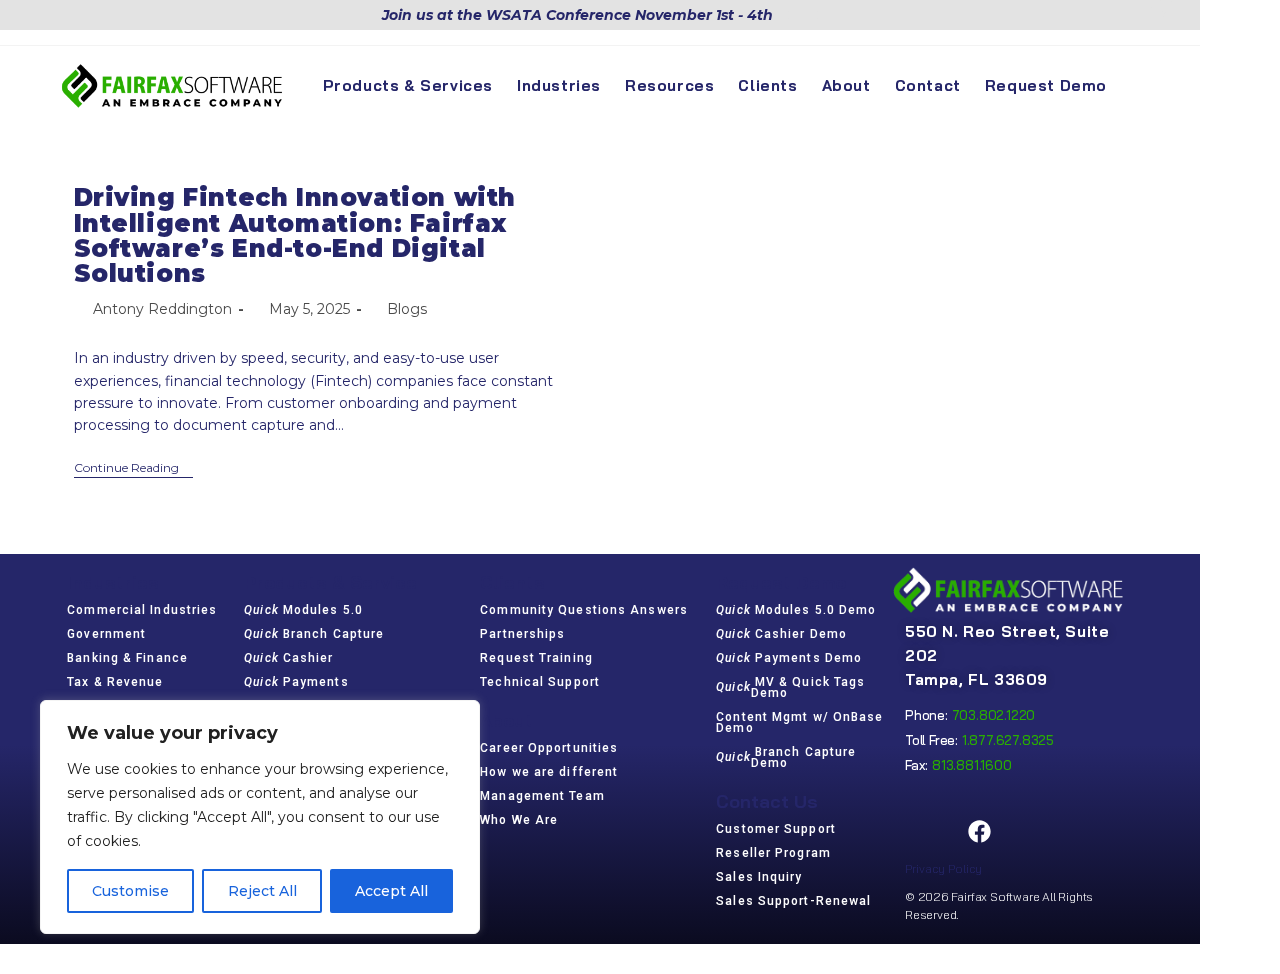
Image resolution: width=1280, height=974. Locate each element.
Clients (512, 582)
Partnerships (522, 634)
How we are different (549, 772)
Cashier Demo (781, 634)
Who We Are (519, 820)
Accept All (391, 891)
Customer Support (776, 829)
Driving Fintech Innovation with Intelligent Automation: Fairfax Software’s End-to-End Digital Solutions (295, 235)
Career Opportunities (549, 748)
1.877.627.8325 (1008, 740)
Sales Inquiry (759, 877)
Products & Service (330, 582)
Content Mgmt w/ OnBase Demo (799, 722)
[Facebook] (979, 831)
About (506, 720)
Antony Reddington (162, 309)
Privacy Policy (943, 868)
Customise (130, 891)
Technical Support (540, 682)
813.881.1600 (972, 765)
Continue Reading (133, 468)
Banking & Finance (127, 658)
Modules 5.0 (303, 610)
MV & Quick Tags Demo (790, 687)
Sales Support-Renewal (793, 901)
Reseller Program (773, 853)
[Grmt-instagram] (1030, 831)
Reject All (262, 891)
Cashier (288, 658)
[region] (260, 817)
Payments (296, 682)
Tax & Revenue (115, 682)
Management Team (542, 796)
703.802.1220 (994, 715)
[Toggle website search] (1137, 86)
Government (106, 634)
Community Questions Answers (584, 610)
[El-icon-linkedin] (1081, 831)
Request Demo (781, 582)
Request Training (536, 658)
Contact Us (767, 801)
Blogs (407, 309)
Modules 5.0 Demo (796, 610)
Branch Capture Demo (786, 757)
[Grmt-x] (928, 831)
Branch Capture (314, 634)
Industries (113, 582)
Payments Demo (789, 658)
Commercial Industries (142, 610)
